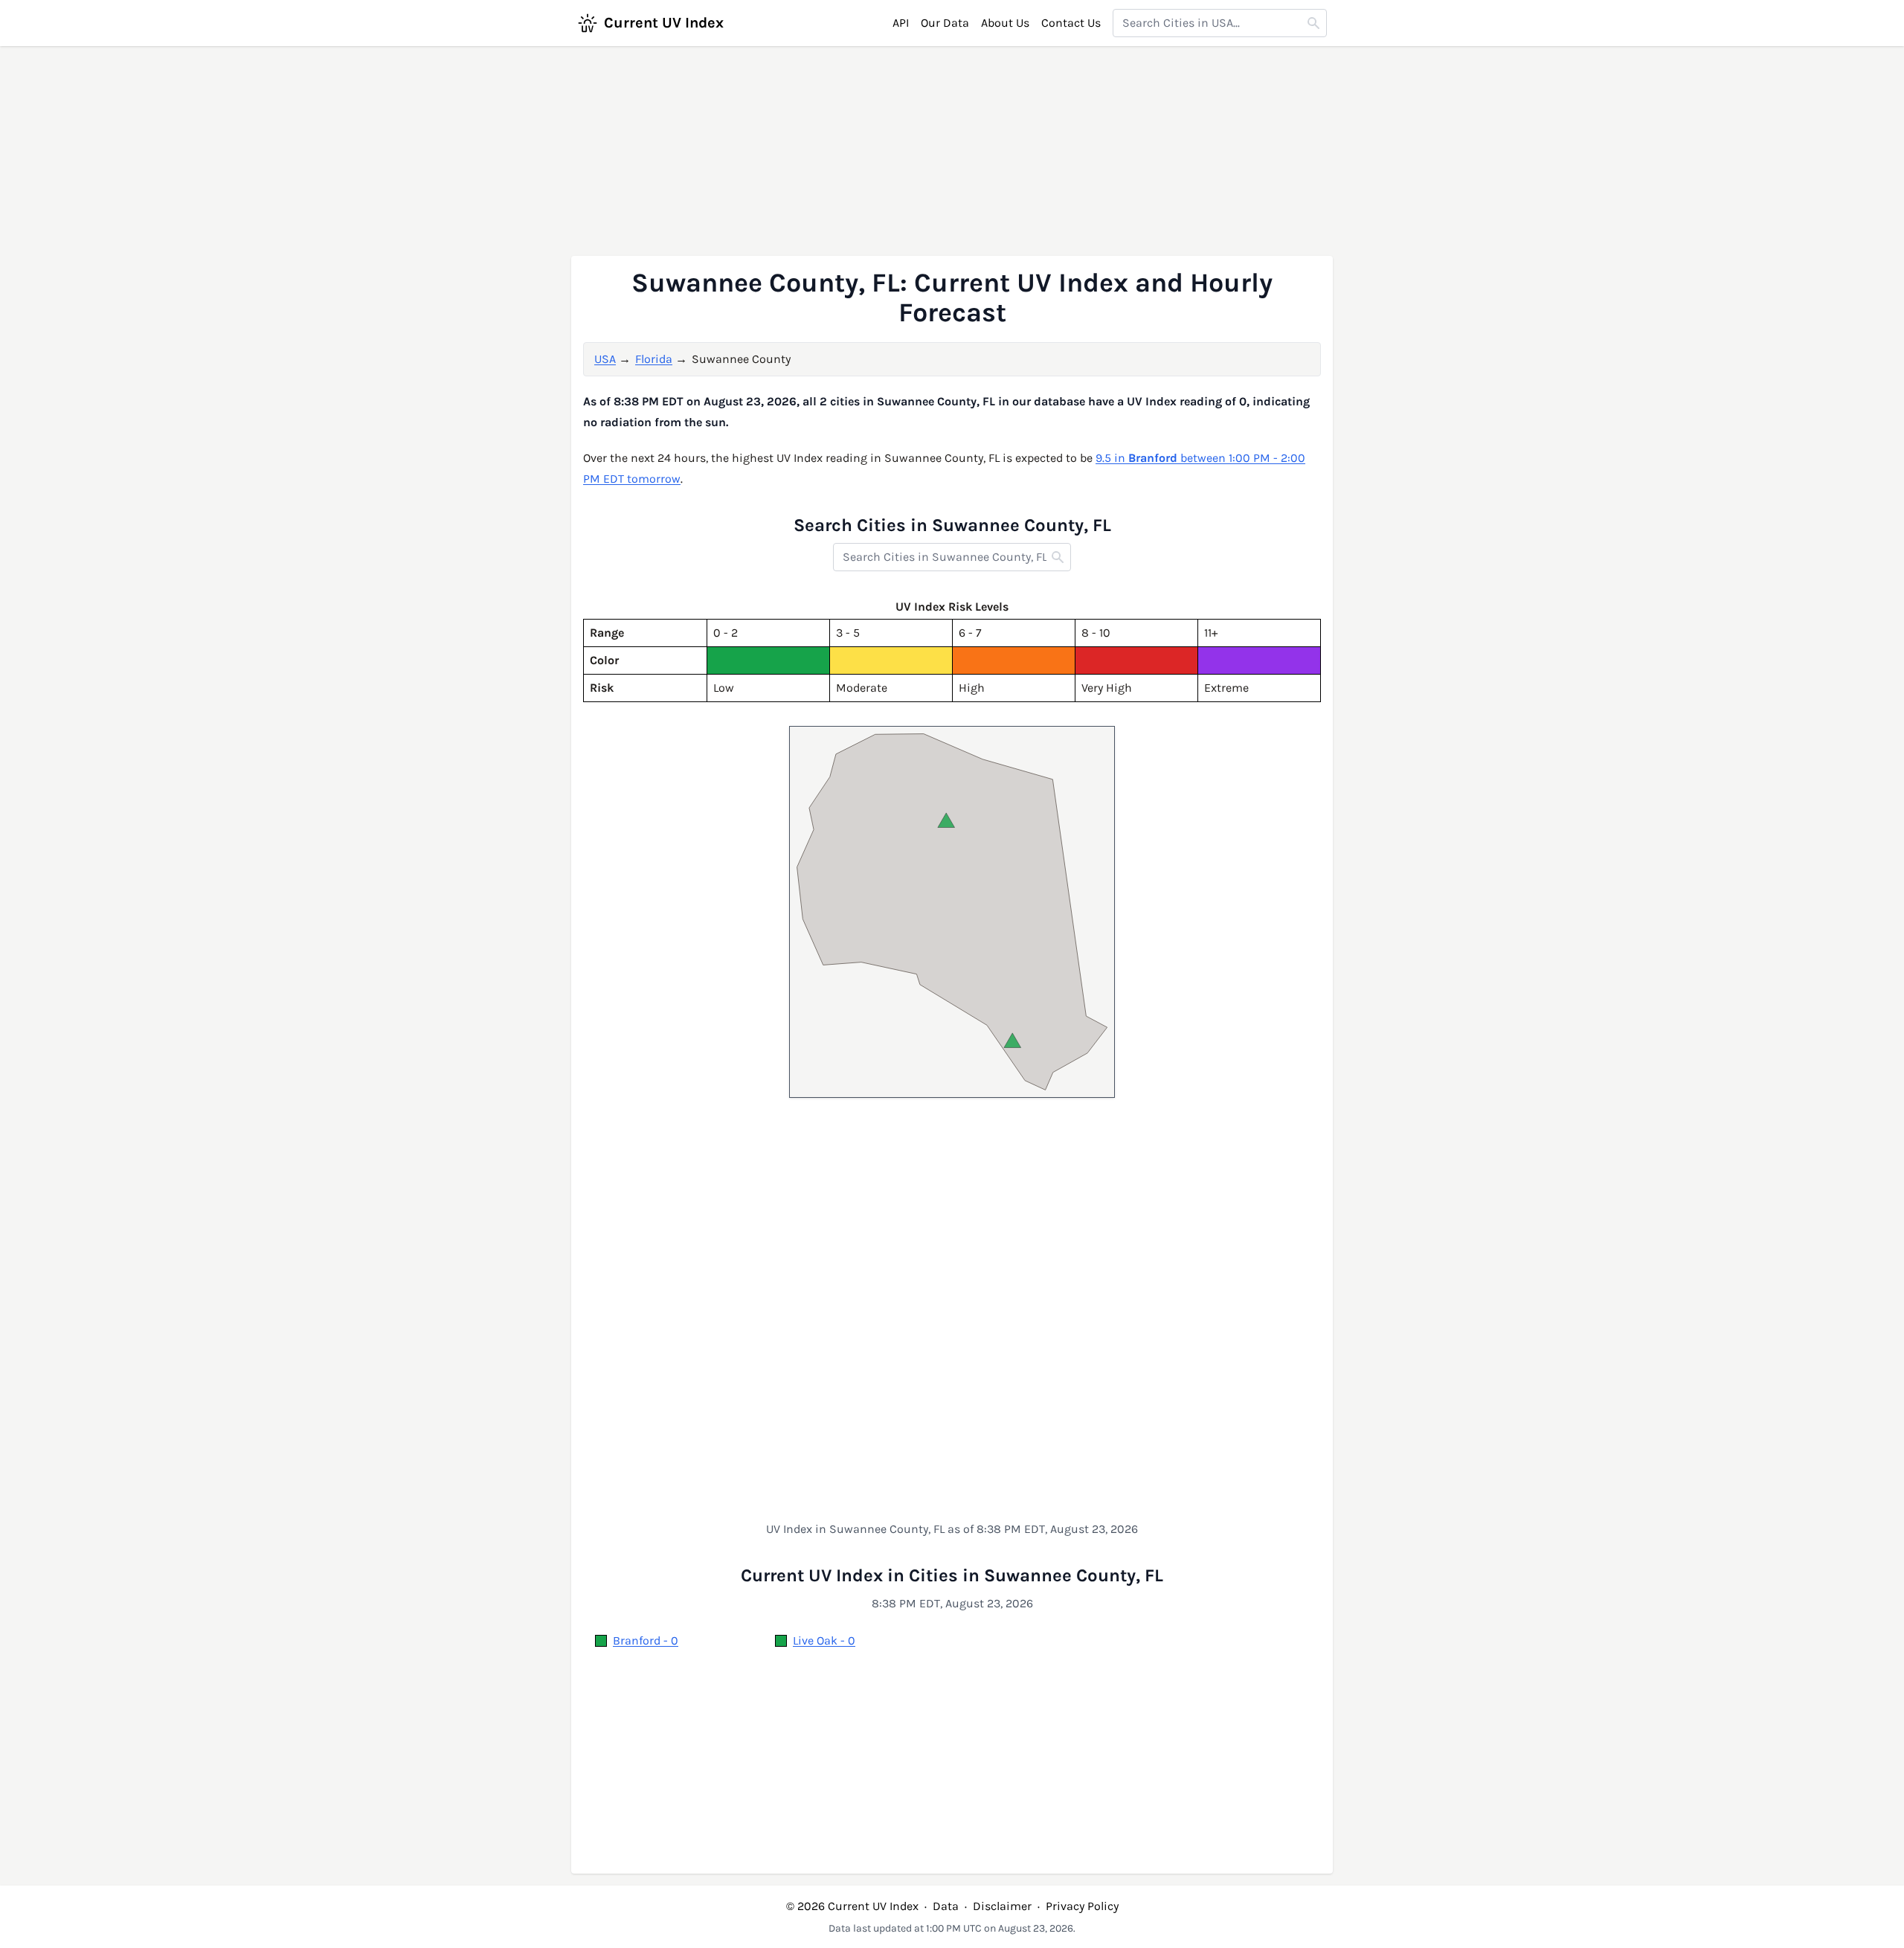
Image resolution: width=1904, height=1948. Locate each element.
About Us (1005, 23)
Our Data (945, 23)
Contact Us (1071, 23)
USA (605, 359)
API (901, 23)
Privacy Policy (1082, 1906)
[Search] (1313, 23)
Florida (654, 359)
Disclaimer (1002, 1906)
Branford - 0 (646, 1640)
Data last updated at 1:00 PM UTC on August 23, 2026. (952, 1928)
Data (946, 1906)
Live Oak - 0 (824, 1640)
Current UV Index (664, 23)
